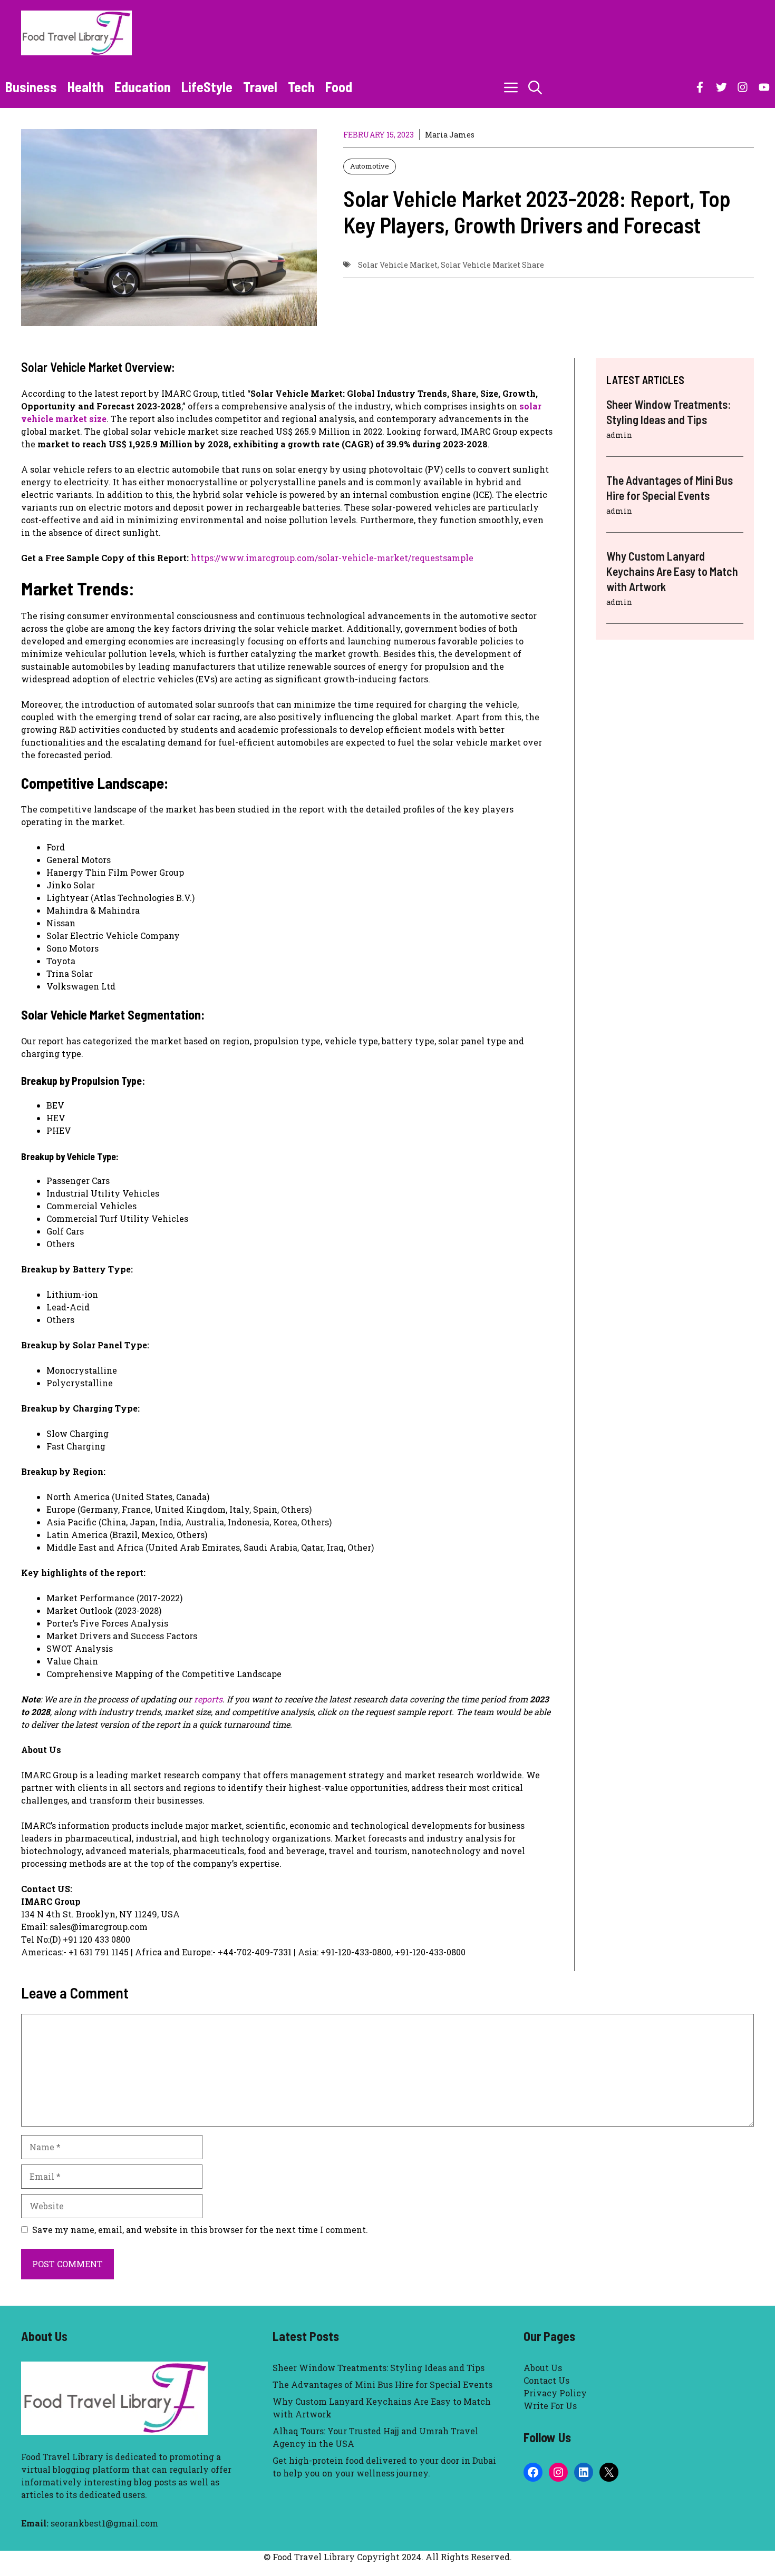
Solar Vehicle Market (398, 265)
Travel (260, 87)
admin (619, 435)
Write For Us (550, 2406)
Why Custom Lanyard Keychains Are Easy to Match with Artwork (672, 571)
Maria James (450, 135)
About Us (543, 2368)
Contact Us (546, 2380)
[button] (535, 87)
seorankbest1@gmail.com (104, 2523)
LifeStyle (207, 87)
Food (339, 87)
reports (208, 1699)
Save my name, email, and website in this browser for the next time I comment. (200, 2230)
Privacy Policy (555, 2393)
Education (143, 87)
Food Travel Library (62, 2457)
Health (86, 87)
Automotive (370, 166)
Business (31, 87)
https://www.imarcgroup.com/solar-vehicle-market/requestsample (332, 558)
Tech (301, 87)
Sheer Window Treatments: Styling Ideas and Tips (379, 2368)
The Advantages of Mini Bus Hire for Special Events (382, 2384)
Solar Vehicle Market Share (492, 265)
